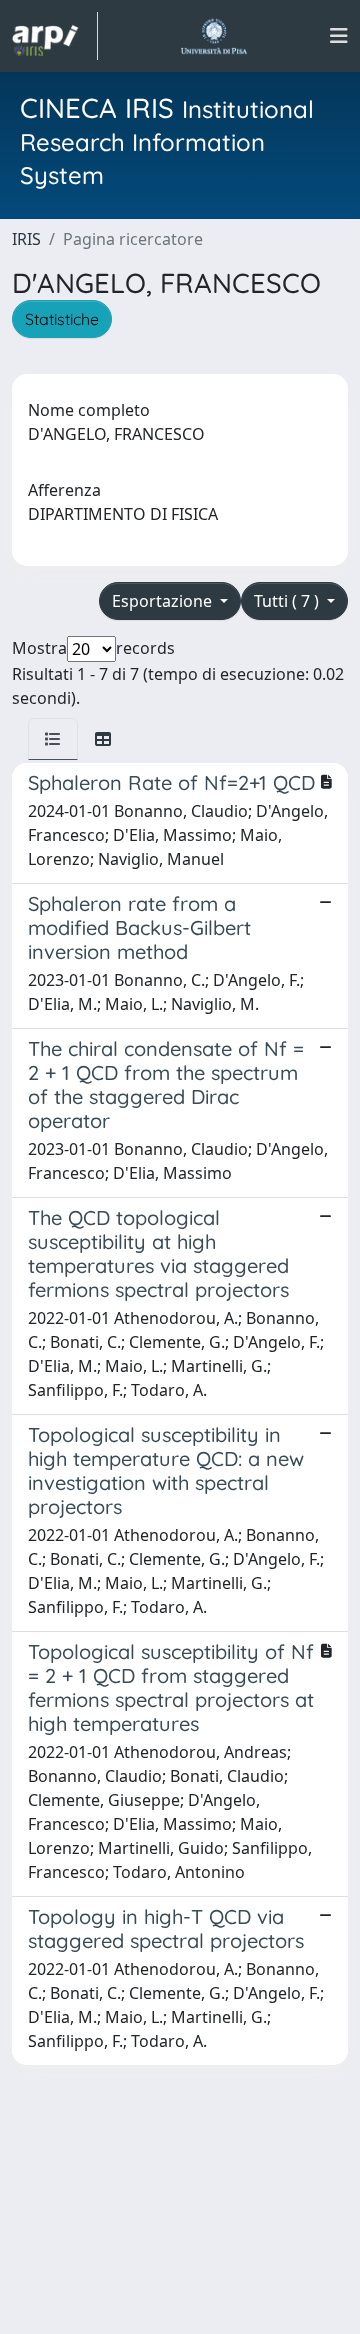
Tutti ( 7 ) (288, 601)
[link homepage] (55, 36)
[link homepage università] (213, 36)
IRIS (26, 239)
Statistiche (62, 319)
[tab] (53, 739)
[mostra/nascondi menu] (339, 36)
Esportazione (164, 601)
